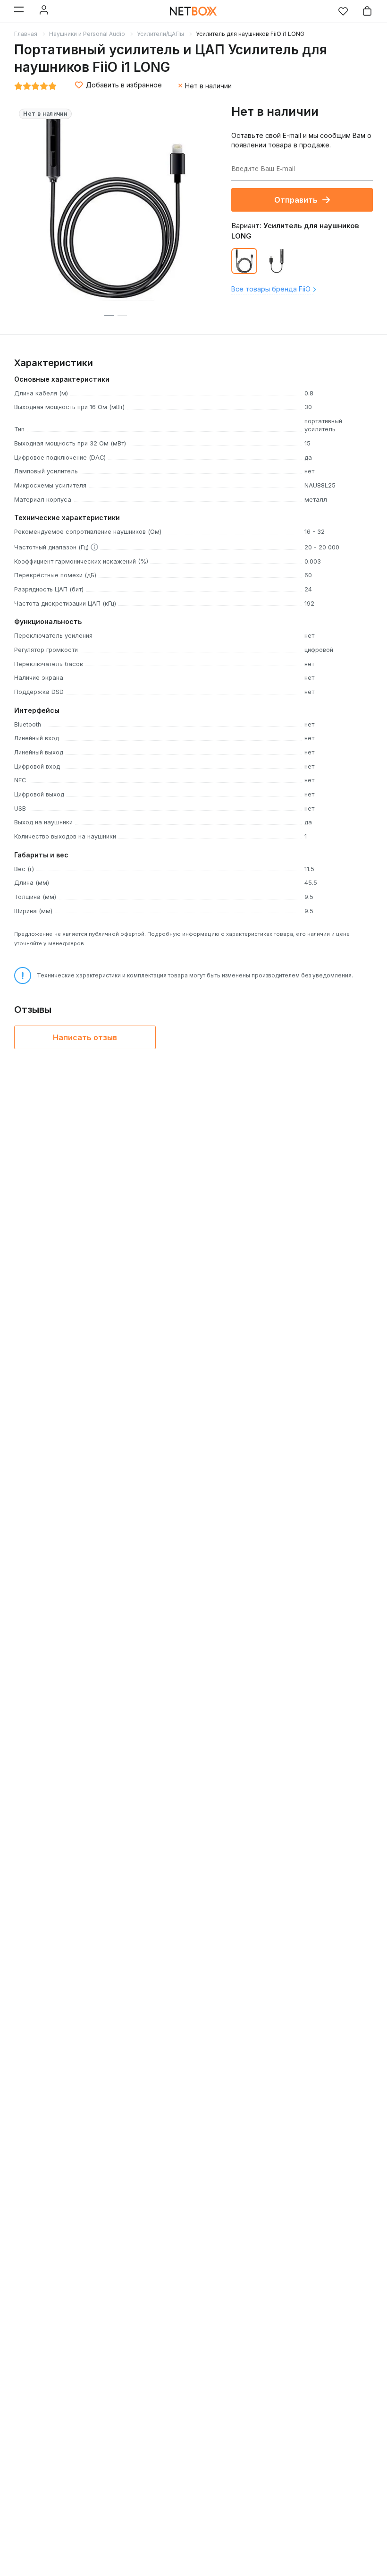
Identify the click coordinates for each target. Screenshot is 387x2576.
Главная (26, 34)
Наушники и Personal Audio (87, 34)
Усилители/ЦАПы (160, 34)
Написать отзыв (85, 1037)
